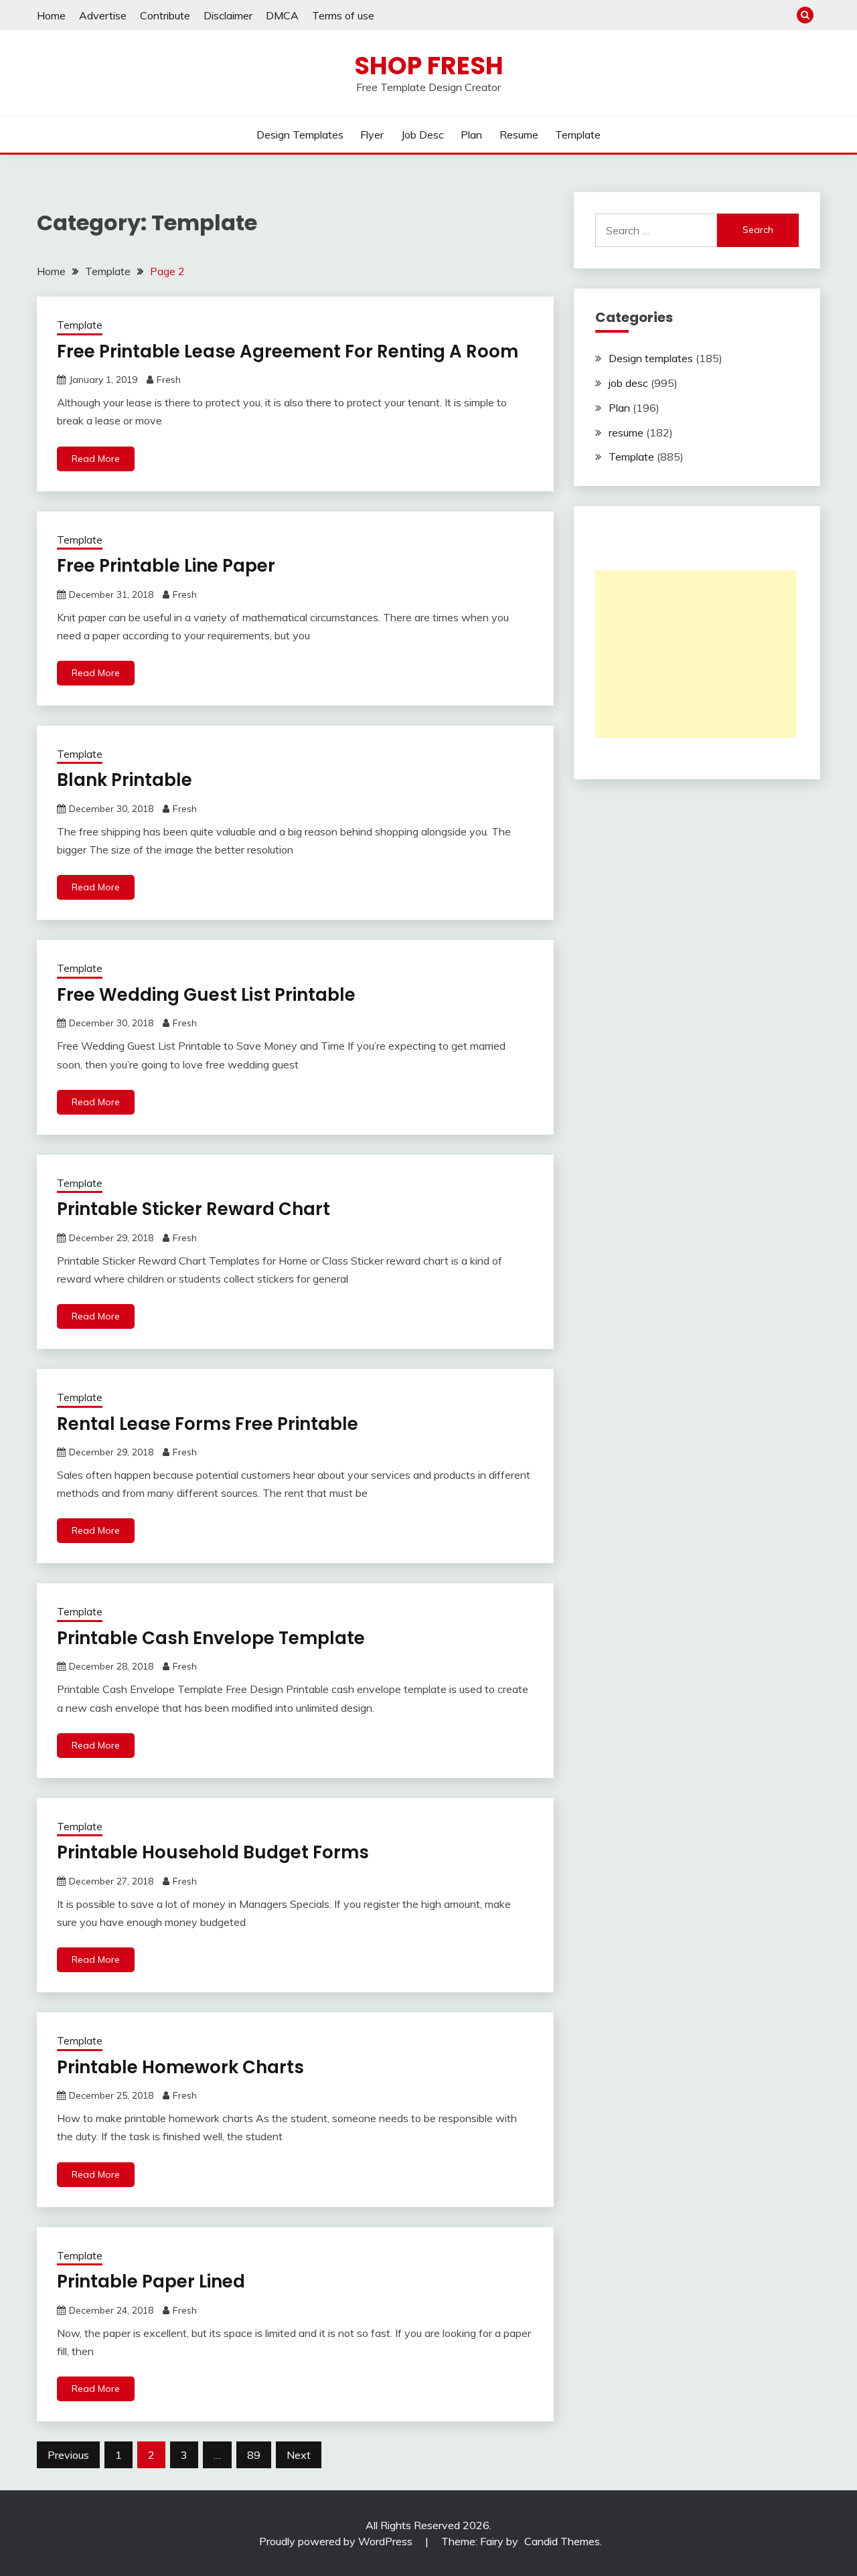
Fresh (169, 380)
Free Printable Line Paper (166, 566)
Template (578, 135)
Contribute (165, 15)
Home (51, 15)
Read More (96, 459)
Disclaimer (228, 15)
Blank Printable (125, 780)
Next (299, 2455)
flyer (372, 135)
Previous (68, 2455)
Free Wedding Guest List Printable (206, 995)
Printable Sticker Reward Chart (193, 1209)
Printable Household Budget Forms (213, 1852)
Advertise (103, 15)
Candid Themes (562, 2541)
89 (254, 2455)
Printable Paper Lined (151, 2281)
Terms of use (343, 15)
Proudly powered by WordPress (337, 2541)
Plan (471, 135)
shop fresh (429, 66)
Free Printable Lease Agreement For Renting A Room (288, 351)
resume (519, 135)
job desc (422, 135)
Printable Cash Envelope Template (211, 1638)
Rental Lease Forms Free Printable (208, 1424)
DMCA (282, 15)
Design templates (300, 135)
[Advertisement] (696, 654)
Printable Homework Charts (180, 2067)
